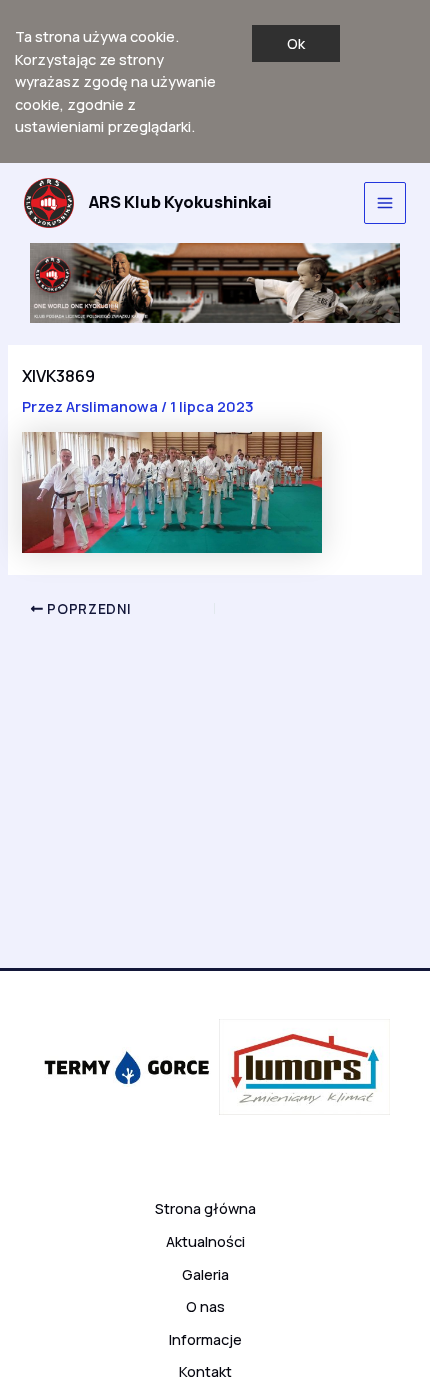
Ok (296, 43)
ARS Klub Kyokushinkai (180, 202)
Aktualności (205, 1241)
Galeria (205, 1274)
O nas (205, 1306)
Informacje (205, 1339)
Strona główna (205, 1208)
